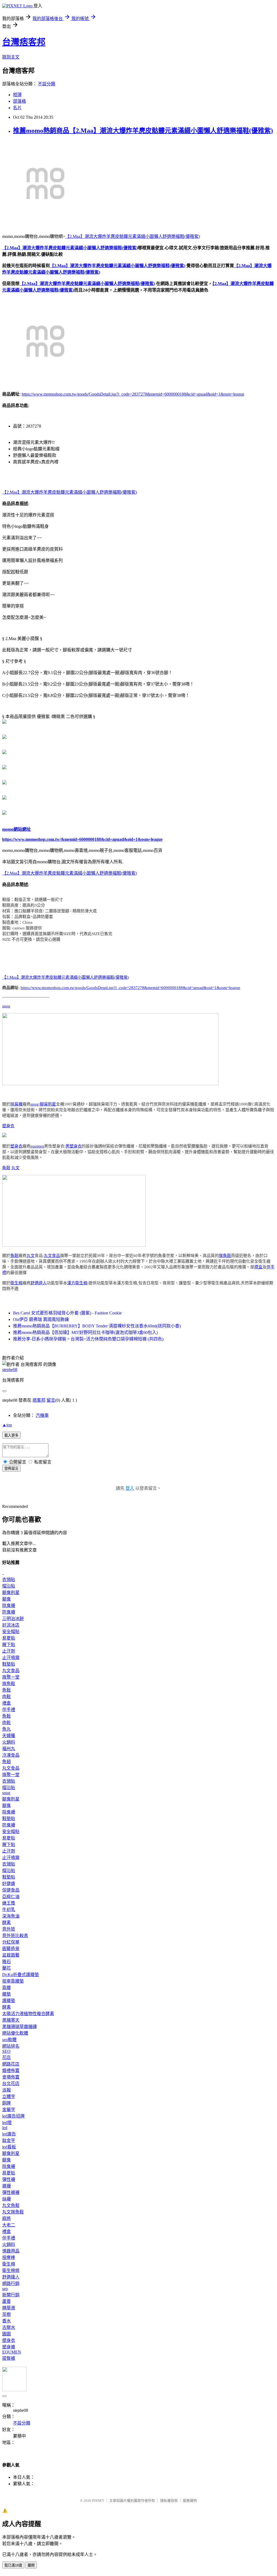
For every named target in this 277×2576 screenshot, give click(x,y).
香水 (6, 2321)
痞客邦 (39, 1400)
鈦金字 (9, 2140)
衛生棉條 (11, 2270)
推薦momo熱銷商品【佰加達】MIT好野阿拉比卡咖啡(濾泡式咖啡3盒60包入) (85, 1332)
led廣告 (9, 2134)
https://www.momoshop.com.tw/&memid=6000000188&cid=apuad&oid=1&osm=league (82, 839)
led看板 (9, 2147)
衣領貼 (9, 1580)
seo (5, 2289)
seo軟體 (9, 2040)
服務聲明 (190, 2501)
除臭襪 (16, 1104)
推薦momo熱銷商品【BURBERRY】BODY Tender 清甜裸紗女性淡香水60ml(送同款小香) (97, 1326)
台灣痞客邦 (24, 42)
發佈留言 (11, 1468)
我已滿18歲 (13, 2565)
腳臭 (6, 1599)
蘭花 (6, 1968)
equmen (37, 1146)
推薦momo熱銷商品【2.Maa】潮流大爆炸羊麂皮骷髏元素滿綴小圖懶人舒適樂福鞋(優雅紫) (143, 131)
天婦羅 (9, 1736)
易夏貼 (9, 1638)
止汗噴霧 (11, 1658)
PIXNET (98, 2501)
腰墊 (6, 1994)
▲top (7, 1425)
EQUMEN (12, 2352)
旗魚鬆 (225, 1256)
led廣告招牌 (13, 2116)
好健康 (9, 1884)
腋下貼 (9, 1645)
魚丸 (6, 1729)
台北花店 (11, 2084)
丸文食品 (52, 1256)
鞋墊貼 (9, 1664)
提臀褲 (9, 2358)
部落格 (19, 101)
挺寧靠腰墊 (13, 1981)
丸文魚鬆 (11, 2205)
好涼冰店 (11, 1625)
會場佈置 (11, 2077)
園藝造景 (11, 1949)
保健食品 (11, 1890)
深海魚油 (11, 1916)
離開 (31, 2565)
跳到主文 (11, 57)
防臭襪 (9, 1612)
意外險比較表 (15, 1936)
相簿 (17, 95)
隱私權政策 (169, 2501)
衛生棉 (16, 1283)
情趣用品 (11, 2251)
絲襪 (6, 2199)
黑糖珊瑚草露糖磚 (19, 2027)
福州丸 (9, 1749)
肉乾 (6, 1723)
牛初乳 (9, 1910)
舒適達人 (39, 1283)
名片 (17, 108)
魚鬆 (6, 1168)
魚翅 (6, 1762)
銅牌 (6, 2103)
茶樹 (6, 2314)
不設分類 (47, 84)
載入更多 (11, 1435)
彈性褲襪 (11, 2192)
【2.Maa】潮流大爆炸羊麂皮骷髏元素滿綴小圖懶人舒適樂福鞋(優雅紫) (133, 236)
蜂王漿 (9, 1903)
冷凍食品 (11, 1755)
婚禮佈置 (11, 2071)
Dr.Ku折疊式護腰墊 (21, 1975)
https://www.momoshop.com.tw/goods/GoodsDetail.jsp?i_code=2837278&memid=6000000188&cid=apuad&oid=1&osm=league (133, 394)
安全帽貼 (11, 1632)
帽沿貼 (9, 1586)
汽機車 (42, 1415)
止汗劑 (9, 1651)
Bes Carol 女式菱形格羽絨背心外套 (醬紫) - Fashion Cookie (67, 1313)
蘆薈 (6, 2301)
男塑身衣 (74, 1146)
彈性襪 (9, 2179)
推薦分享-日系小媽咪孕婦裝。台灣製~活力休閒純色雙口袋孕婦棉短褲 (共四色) (88, 1339)
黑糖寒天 (11, 2020)
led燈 (7, 2123)
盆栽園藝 (11, 1955)
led (5, 2128)
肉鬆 (6, 1697)
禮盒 (258, 1267)
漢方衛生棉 (77, 1283)
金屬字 (9, 2110)
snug (6, 1006)
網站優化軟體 (15, 2033)
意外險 (9, 1929)
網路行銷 (11, 2284)
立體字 (9, 2097)
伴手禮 (9, 1710)
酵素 (6, 1923)
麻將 (6, 2218)
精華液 (9, 2308)
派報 (6, 2090)
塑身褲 (9, 2347)
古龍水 (9, 2327)
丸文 (15, 1168)
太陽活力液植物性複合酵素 (28, 2014)
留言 (51, 1400)
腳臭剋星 (48, 1104)
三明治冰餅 (13, 1619)
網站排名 (11, 2046)
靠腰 (6, 1988)
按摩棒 (9, 2257)
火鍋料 (9, 1742)
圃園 (6, 2334)
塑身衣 (8, 1126)
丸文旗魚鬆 (13, 2212)
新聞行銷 (11, 2295)
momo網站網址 (17, 829)
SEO (6, 2051)
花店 (6, 2058)
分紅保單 (11, 1942)
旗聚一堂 (11, 1677)
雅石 (6, 1962)
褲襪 (6, 2186)
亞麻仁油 (11, 1897)
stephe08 (10, 1370)
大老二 (9, 2225)
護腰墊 (9, 2001)
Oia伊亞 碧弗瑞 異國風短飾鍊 (41, 1319)
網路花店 (11, 2064)
